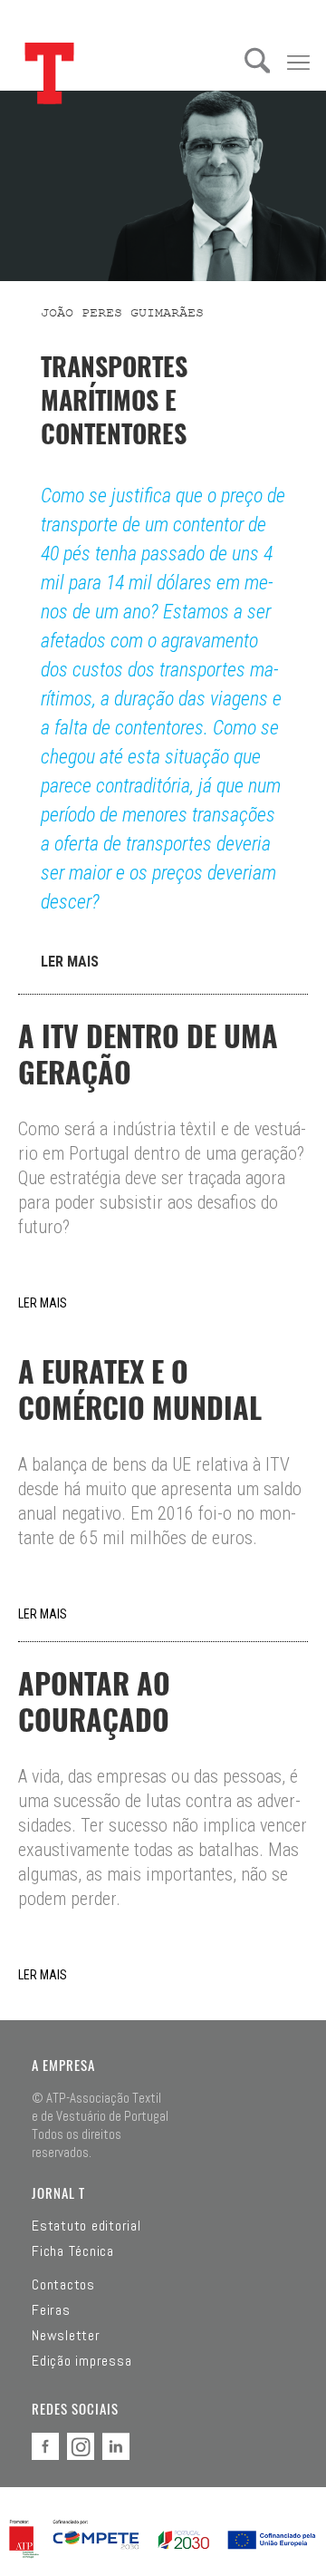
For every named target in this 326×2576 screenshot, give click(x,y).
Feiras (51, 2310)
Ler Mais (43, 1303)
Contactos (63, 2285)
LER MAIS (70, 962)
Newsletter (66, 2336)
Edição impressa (81, 2361)
